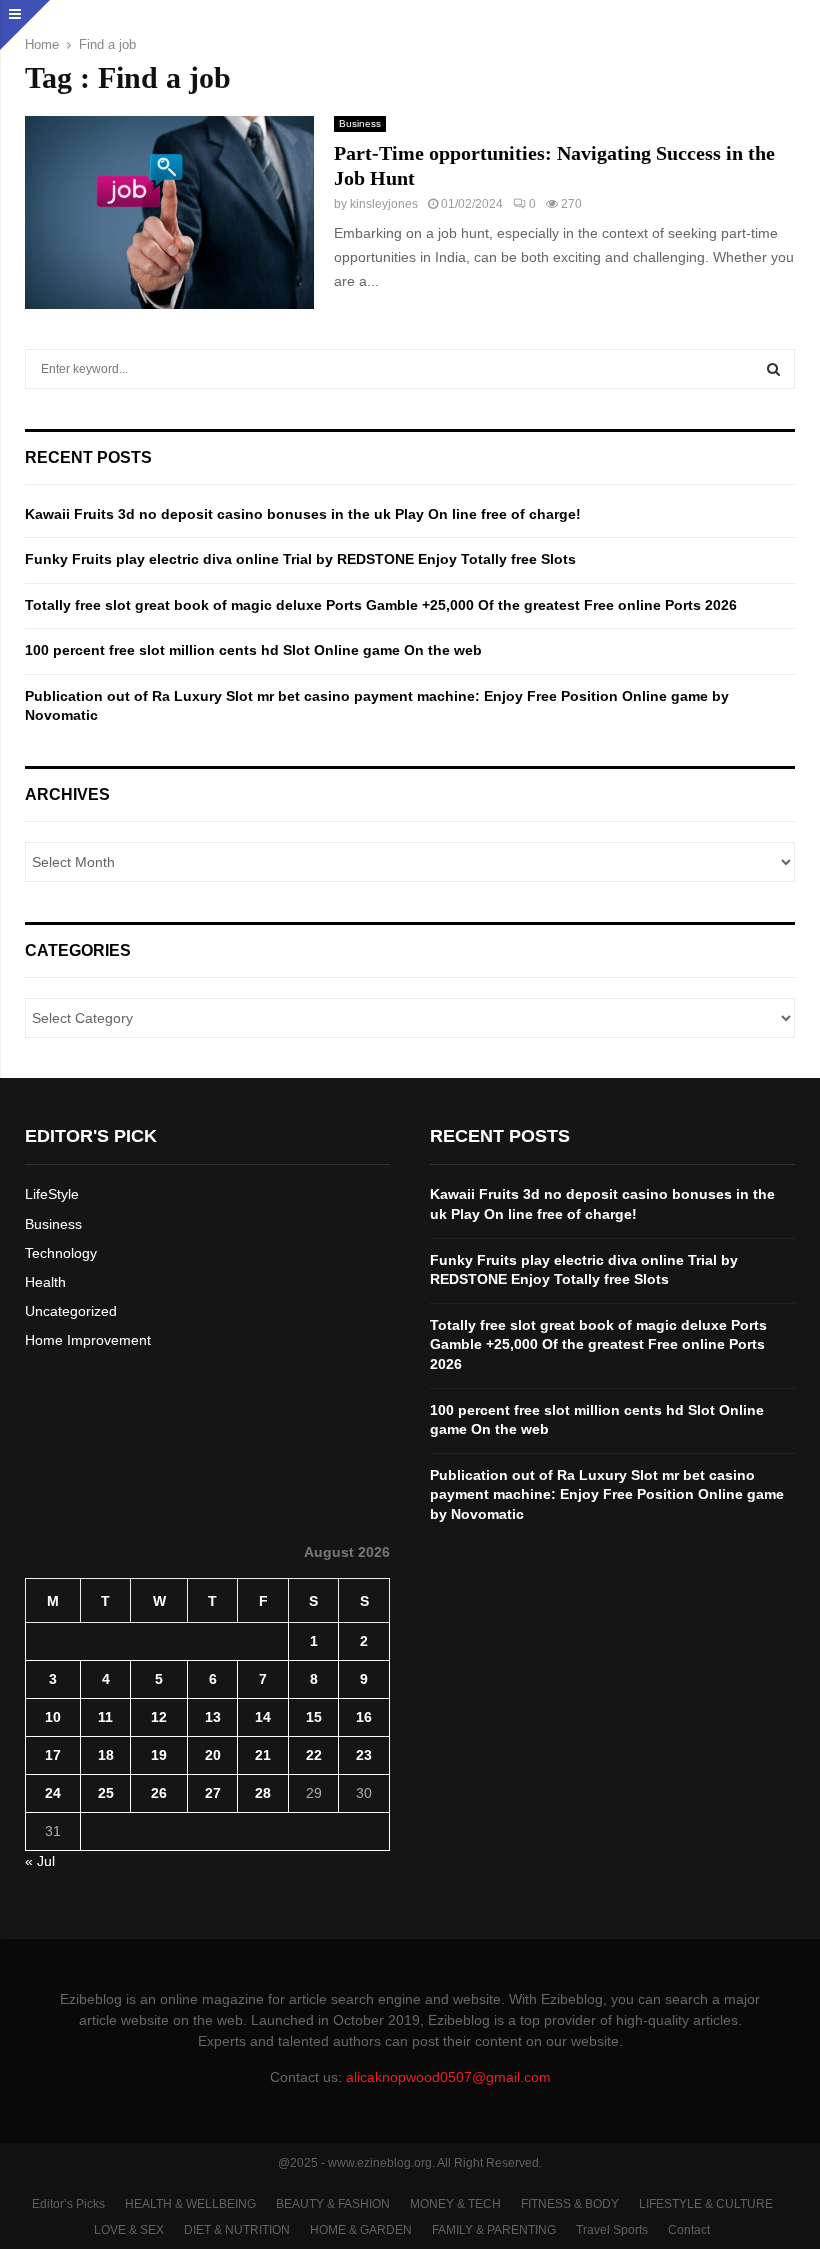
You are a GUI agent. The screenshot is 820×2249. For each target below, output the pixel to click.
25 (106, 1793)
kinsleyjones (384, 204)
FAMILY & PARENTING (494, 2230)
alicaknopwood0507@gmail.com (448, 2077)
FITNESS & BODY (570, 2204)
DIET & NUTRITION (237, 2230)
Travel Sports (612, 2230)
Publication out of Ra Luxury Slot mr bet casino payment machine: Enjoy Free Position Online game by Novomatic (607, 1494)
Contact (689, 2230)
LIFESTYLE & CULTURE (706, 2204)
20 (213, 1755)
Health (45, 1282)
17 (53, 1755)
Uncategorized (71, 1311)
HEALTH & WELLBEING (190, 2204)
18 (106, 1755)
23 (364, 1755)
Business (360, 123)
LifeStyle (52, 1194)
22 (314, 1755)
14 (263, 1717)
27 (213, 1793)
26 (159, 1793)
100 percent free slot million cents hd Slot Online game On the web (253, 650)
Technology (61, 1253)
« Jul (40, 1861)
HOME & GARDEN (361, 2230)
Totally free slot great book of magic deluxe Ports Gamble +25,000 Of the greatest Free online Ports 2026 (381, 605)
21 (263, 1755)
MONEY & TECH (455, 2204)
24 (53, 1793)
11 (105, 1717)
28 (263, 1793)
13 (213, 1717)
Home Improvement (88, 1340)
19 (159, 1755)
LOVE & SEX (129, 2230)
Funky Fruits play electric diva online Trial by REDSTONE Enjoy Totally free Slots (300, 559)
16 (364, 1717)
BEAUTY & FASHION (333, 2204)
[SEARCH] (773, 369)
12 (159, 1717)
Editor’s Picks (68, 2204)
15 (314, 1717)
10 (53, 1717)
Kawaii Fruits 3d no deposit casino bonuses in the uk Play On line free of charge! (303, 514)
